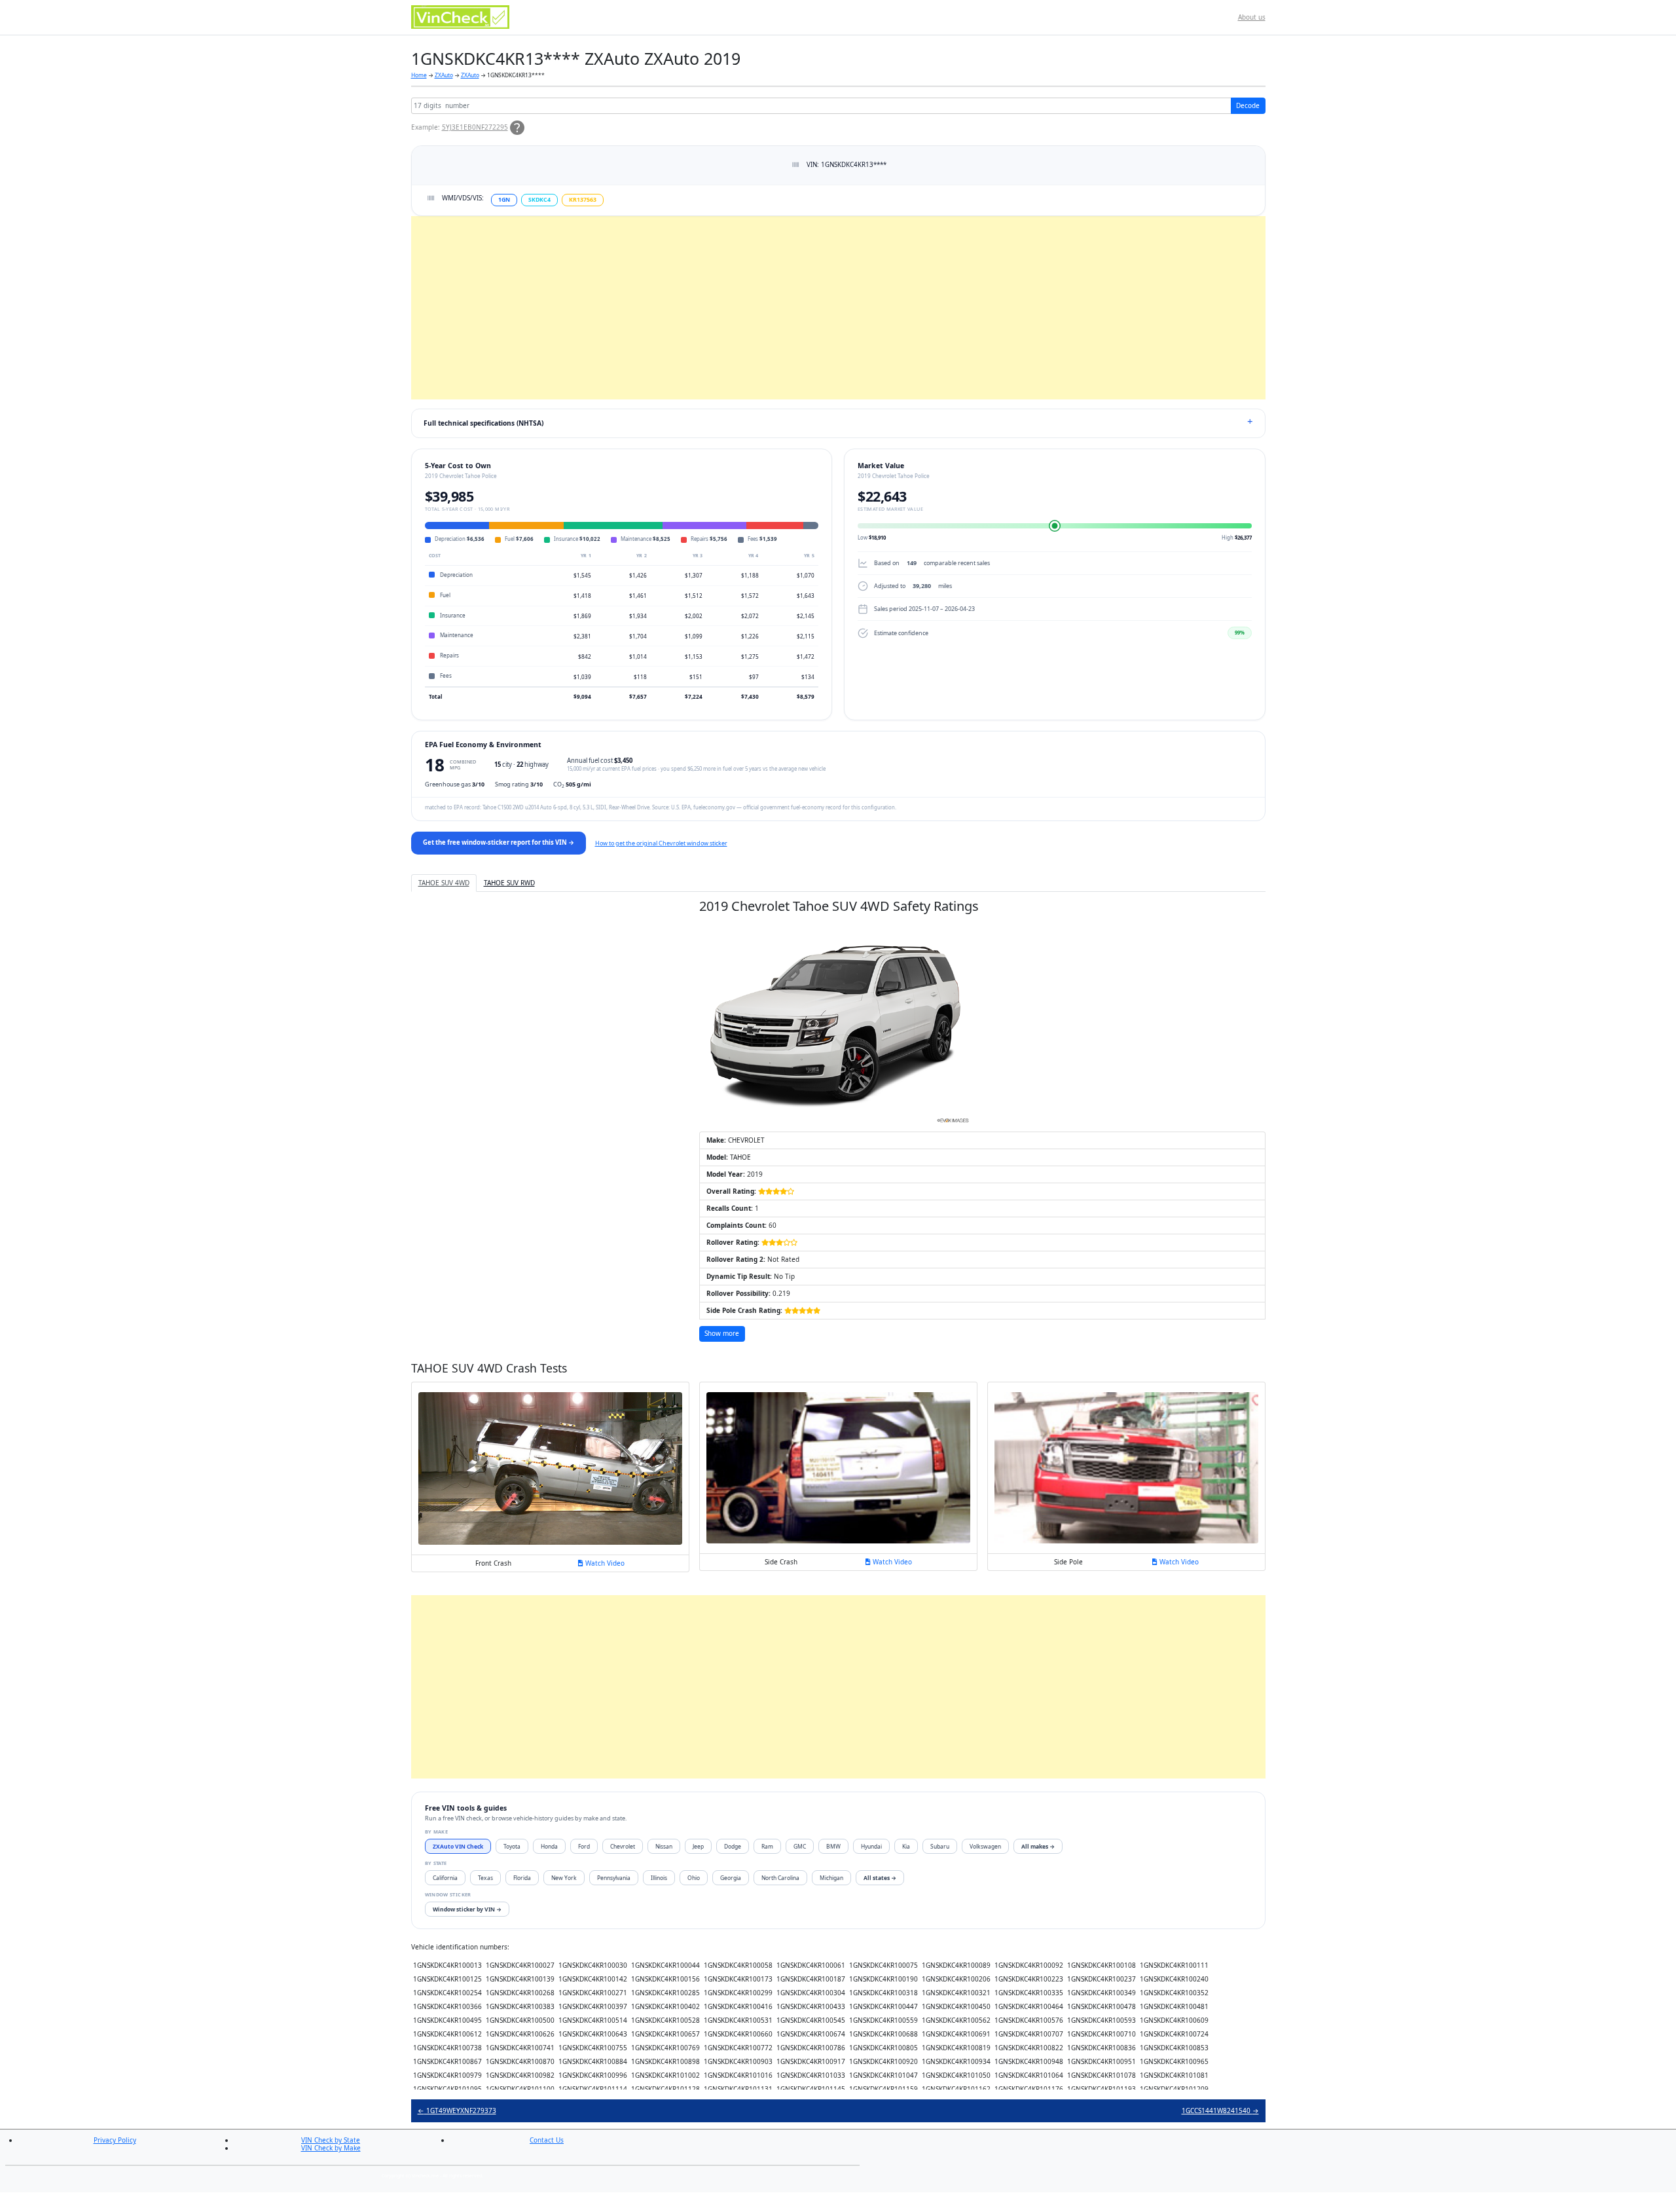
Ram (767, 1846)
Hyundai (871, 1846)
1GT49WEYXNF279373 (457, 2111)
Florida (522, 1878)
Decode (1248, 105)
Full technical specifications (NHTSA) (483, 423)
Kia (906, 1846)
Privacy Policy (115, 2140)
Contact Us (547, 2140)
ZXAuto (444, 75)
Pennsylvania (614, 1878)
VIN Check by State (331, 2140)
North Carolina (780, 1878)
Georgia (731, 1878)
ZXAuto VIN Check (458, 1846)
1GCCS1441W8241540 (1220, 2111)
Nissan (664, 1846)
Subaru (940, 1846)
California (445, 1878)
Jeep (698, 1846)
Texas (485, 1878)
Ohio (694, 1878)
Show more (722, 1333)
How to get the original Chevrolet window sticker (661, 843)
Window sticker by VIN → (467, 1909)
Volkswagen (985, 1846)
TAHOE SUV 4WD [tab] (444, 883)
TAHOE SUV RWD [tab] (509, 883)
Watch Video (604, 1563)
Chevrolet (623, 1846)
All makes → (1038, 1846)
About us (1252, 17)
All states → (880, 1878)
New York (564, 1878)
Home (419, 75)
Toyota (512, 1846)
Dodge (733, 1846)
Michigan (831, 1878)
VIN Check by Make (331, 2148)
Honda (549, 1846)
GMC (800, 1846)
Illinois (659, 1878)
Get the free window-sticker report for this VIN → (499, 842)
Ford (584, 1846)
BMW (833, 1846)
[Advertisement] (804, 308)
